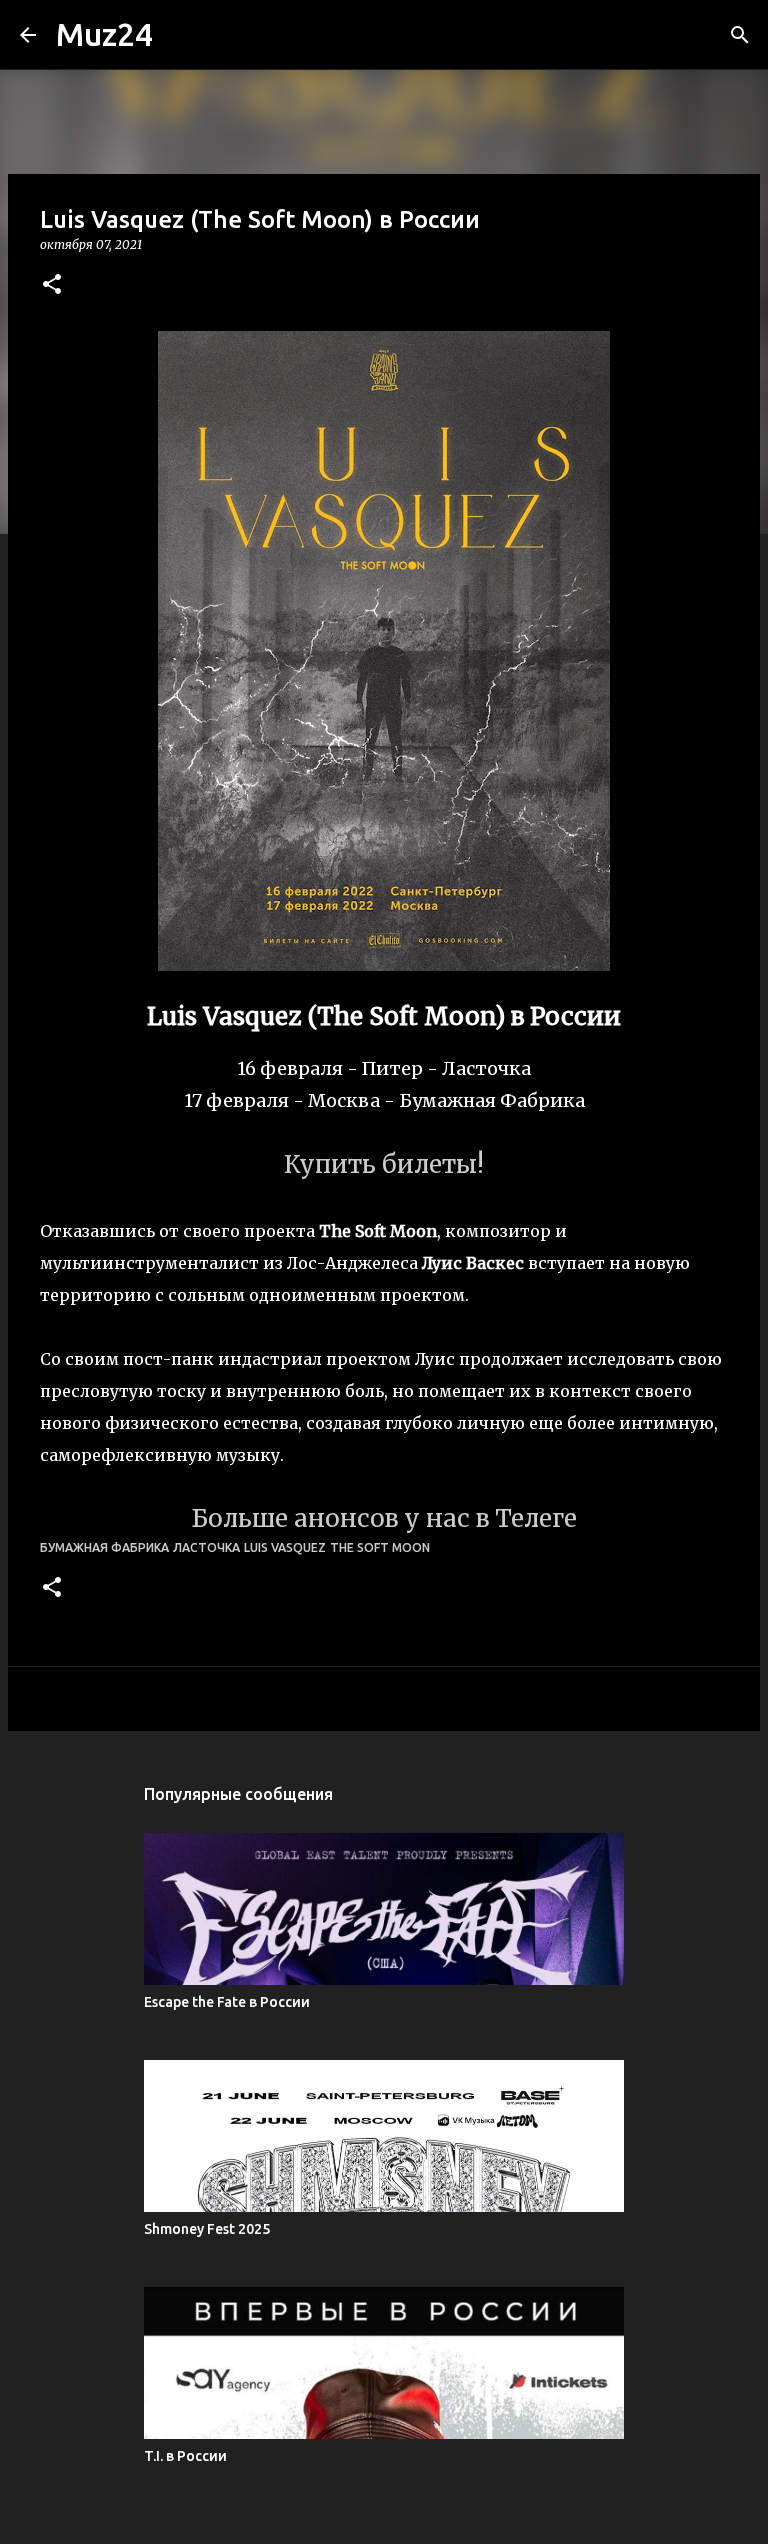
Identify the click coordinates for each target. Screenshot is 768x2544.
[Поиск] (740, 35)
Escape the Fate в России (227, 2002)
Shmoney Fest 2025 (207, 2229)
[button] (52, 285)
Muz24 (104, 34)
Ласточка (206, 1547)
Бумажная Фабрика (104, 1547)
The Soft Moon (380, 1547)
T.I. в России (185, 2456)
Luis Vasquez (285, 1547)
